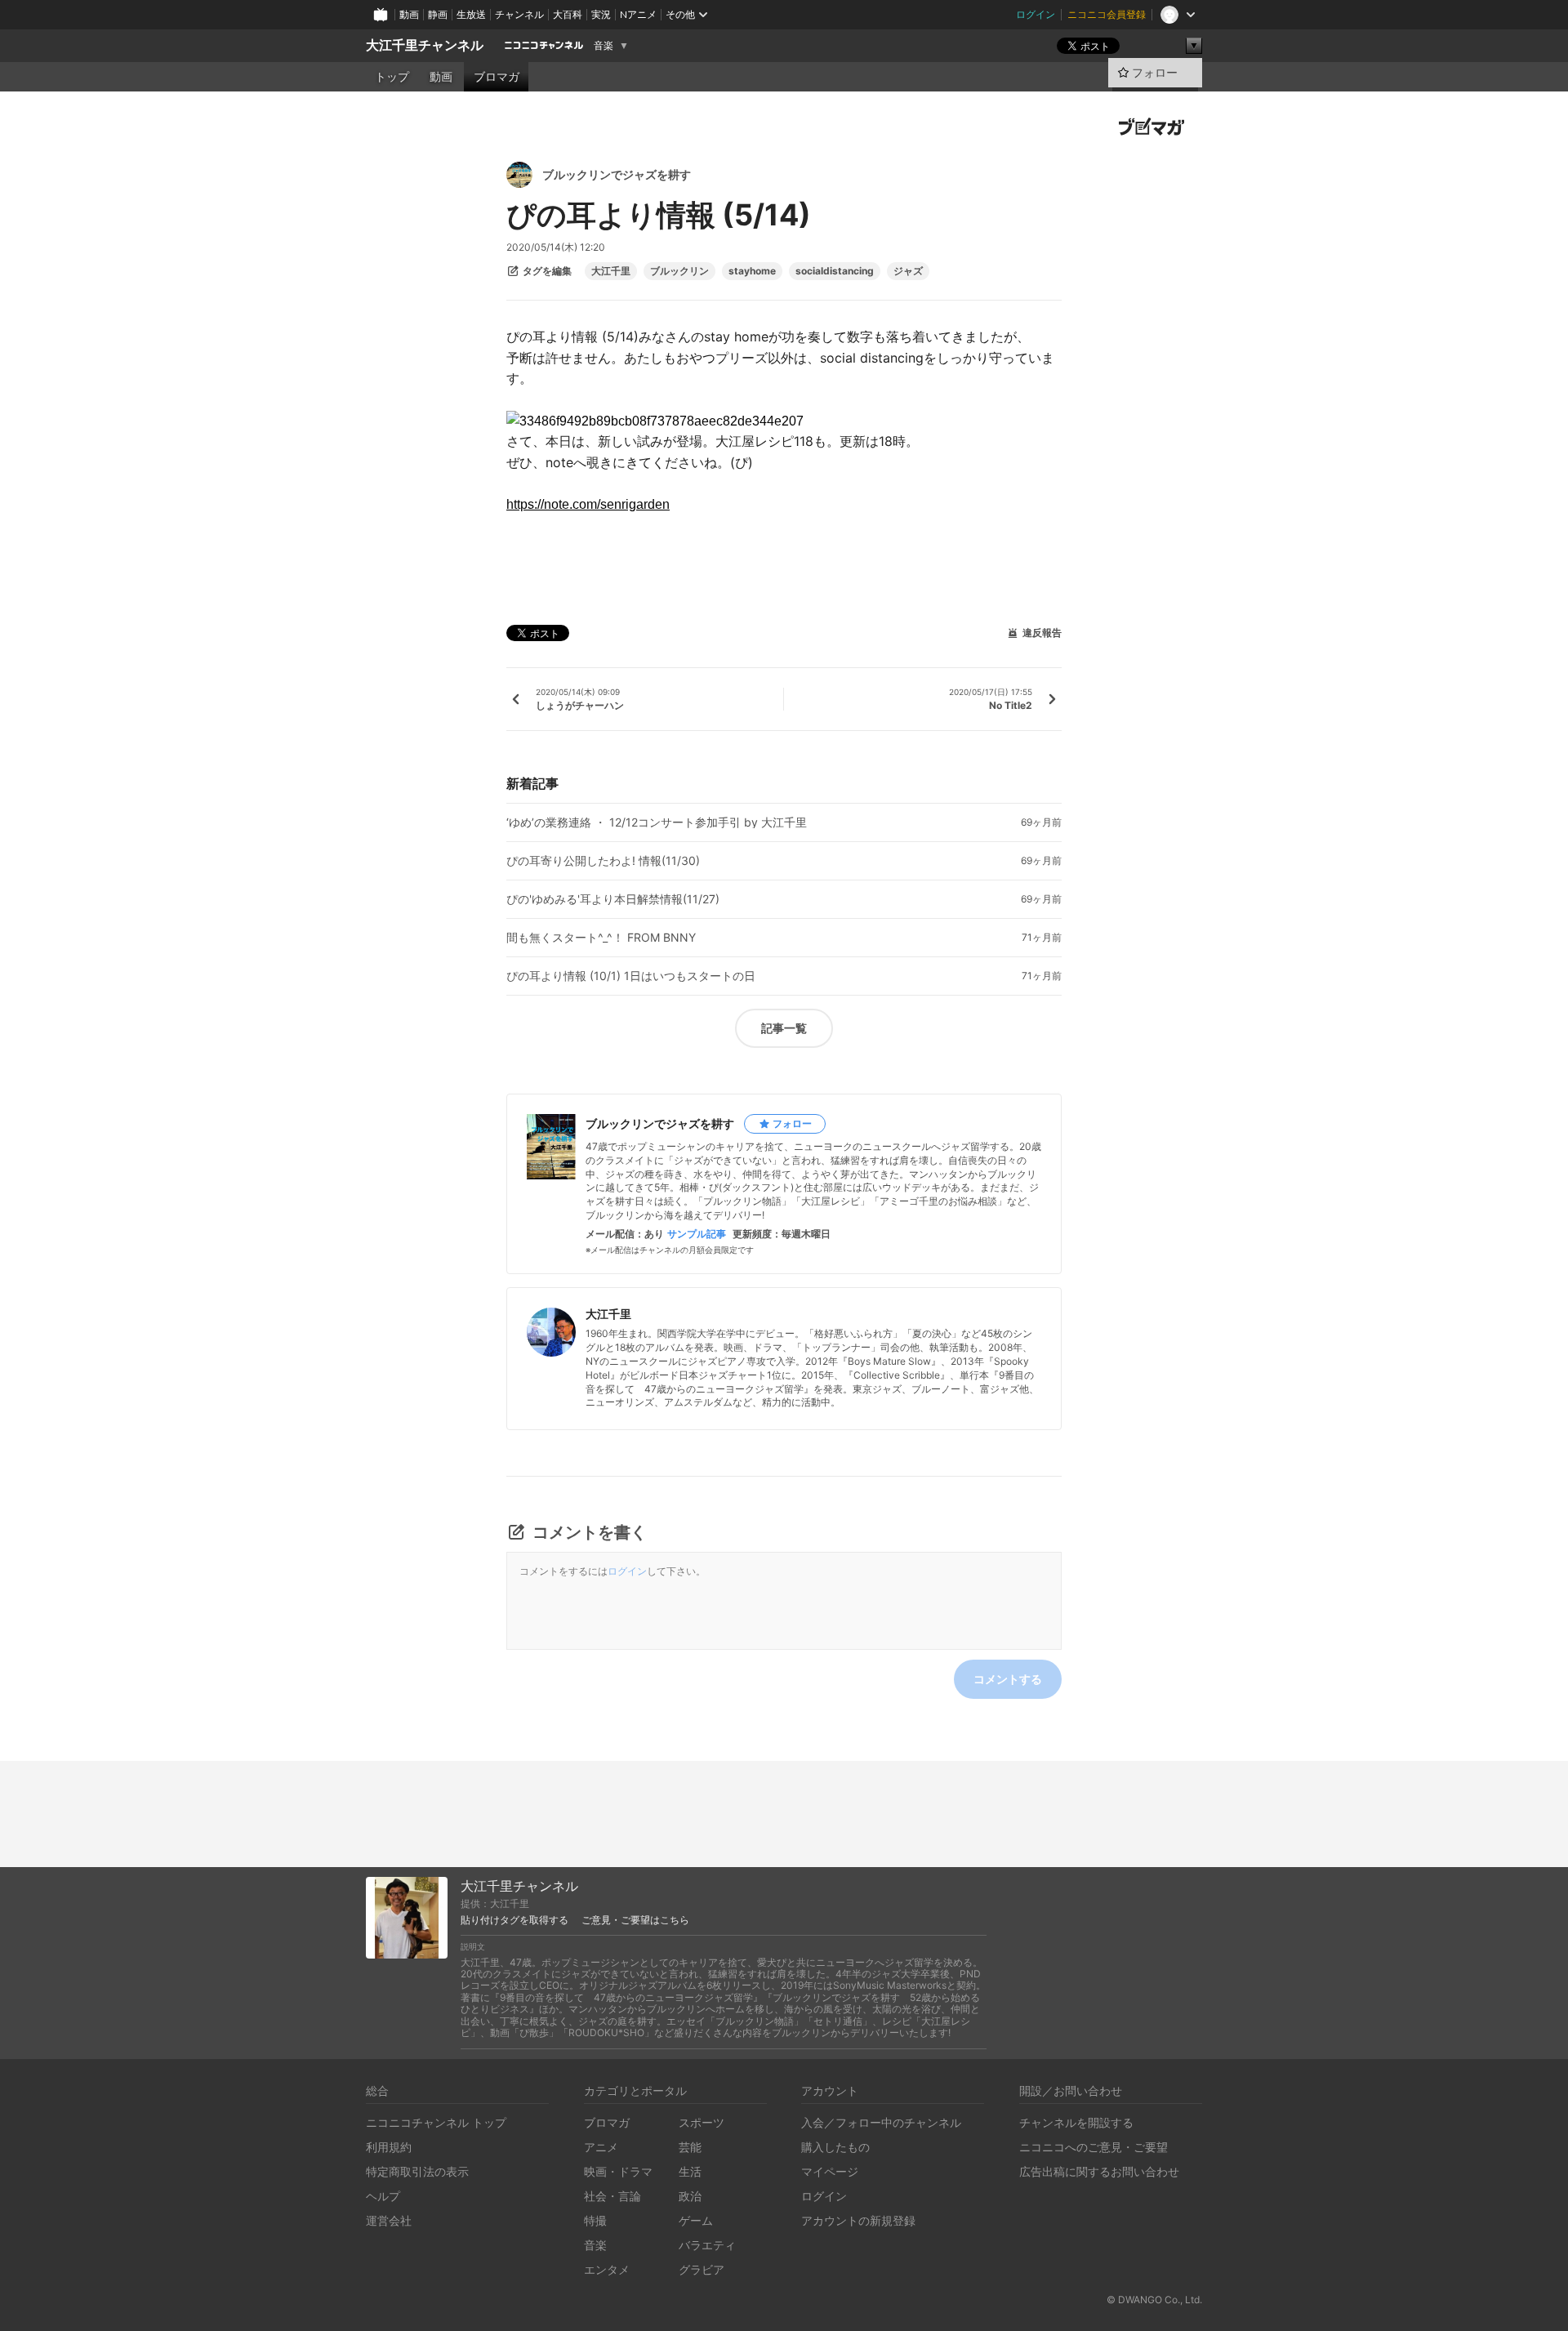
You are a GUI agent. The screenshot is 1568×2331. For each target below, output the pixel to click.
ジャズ (908, 271)
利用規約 (389, 2147)
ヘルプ (383, 2196)
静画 (438, 14)
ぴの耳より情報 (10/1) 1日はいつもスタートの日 (631, 976)
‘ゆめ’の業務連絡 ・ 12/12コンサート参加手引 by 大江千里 (657, 822)
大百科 (568, 14)
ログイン (1036, 14)
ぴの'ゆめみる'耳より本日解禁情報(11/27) (613, 899)
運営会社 (389, 2220)
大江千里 (611, 271)
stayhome (752, 271)
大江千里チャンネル (425, 45)
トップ (392, 77)
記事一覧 (784, 1028)
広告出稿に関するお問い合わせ (1099, 2171)
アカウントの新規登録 (858, 2220)
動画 (409, 14)
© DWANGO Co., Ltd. (1154, 2300)
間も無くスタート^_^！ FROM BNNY (601, 938)
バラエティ (707, 2245)
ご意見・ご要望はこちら (635, 1920)
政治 (690, 2196)
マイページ (830, 2171)
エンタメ (607, 2269)
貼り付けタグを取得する (514, 1920)
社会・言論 (612, 2196)
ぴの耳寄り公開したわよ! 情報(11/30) (603, 861)
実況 (601, 14)
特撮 (595, 2220)
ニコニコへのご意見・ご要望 (1094, 2147)
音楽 (604, 46)
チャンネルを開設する (1076, 2122)
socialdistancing (835, 271)
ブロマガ (497, 77)
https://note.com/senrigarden (588, 504)
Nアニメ (638, 14)
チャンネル (519, 14)
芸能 (690, 2147)
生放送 (471, 14)
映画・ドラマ (618, 2171)
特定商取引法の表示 (417, 2171)
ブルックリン (679, 271)
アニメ (601, 2147)
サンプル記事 (697, 1234)
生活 (690, 2171)
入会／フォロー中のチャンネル (881, 2122)
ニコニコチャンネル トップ (436, 2122)
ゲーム (696, 2220)
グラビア (702, 2269)
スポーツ (702, 2122)
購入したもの (835, 2147)
